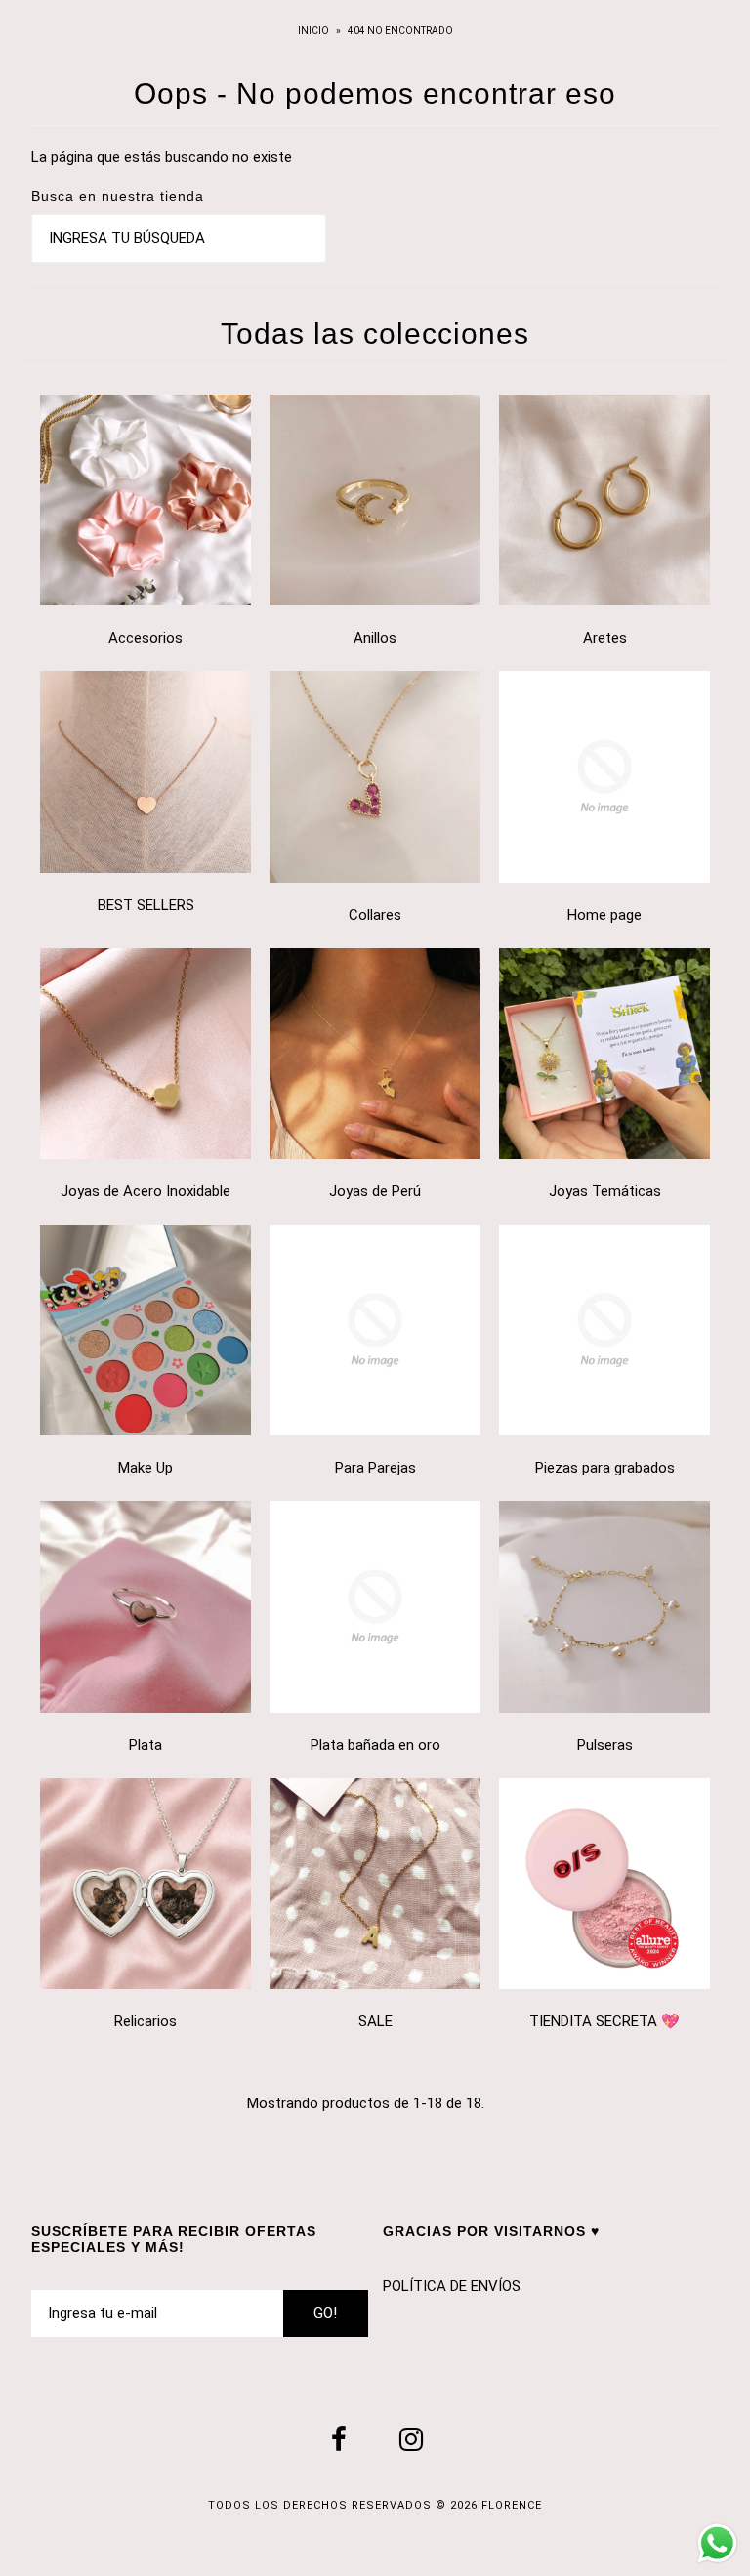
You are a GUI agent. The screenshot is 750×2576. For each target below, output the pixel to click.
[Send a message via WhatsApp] (717, 2543)
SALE (375, 2021)
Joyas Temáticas (605, 1191)
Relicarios (146, 2021)
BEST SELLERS (146, 905)
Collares (375, 915)
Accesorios (146, 638)
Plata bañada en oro (375, 1745)
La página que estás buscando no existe (162, 157)
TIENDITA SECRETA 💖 (604, 2021)
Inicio (314, 31)
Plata (146, 1745)
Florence (512, 2505)
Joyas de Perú (375, 1191)
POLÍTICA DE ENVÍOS (452, 2286)
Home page (604, 915)
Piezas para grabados (605, 1468)
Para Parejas (375, 1468)
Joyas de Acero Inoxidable (146, 1191)
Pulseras (605, 1745)
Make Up (146, 1468)
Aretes (605, 638)
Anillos (375, 638)
